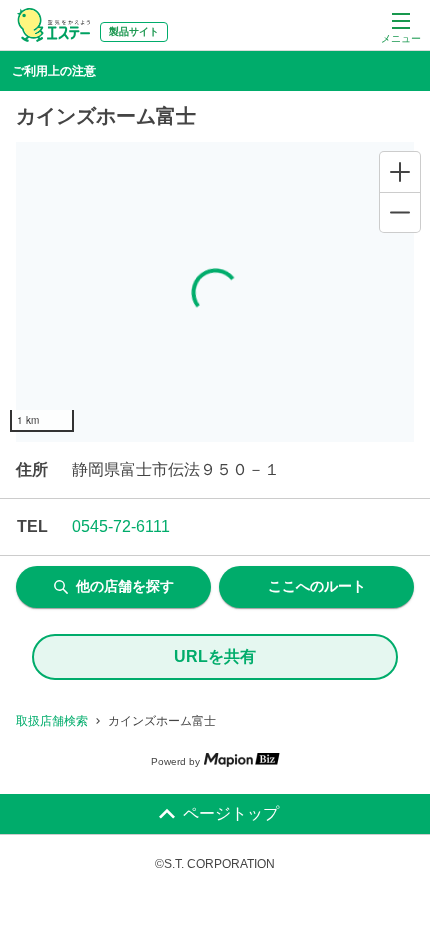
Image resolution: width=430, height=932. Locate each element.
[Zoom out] (400, 212)
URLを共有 (215, 656)
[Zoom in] (400, 172)
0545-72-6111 (121, 526)
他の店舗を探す (125, 586)
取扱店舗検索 (52, 721)
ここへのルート (317, 586)
